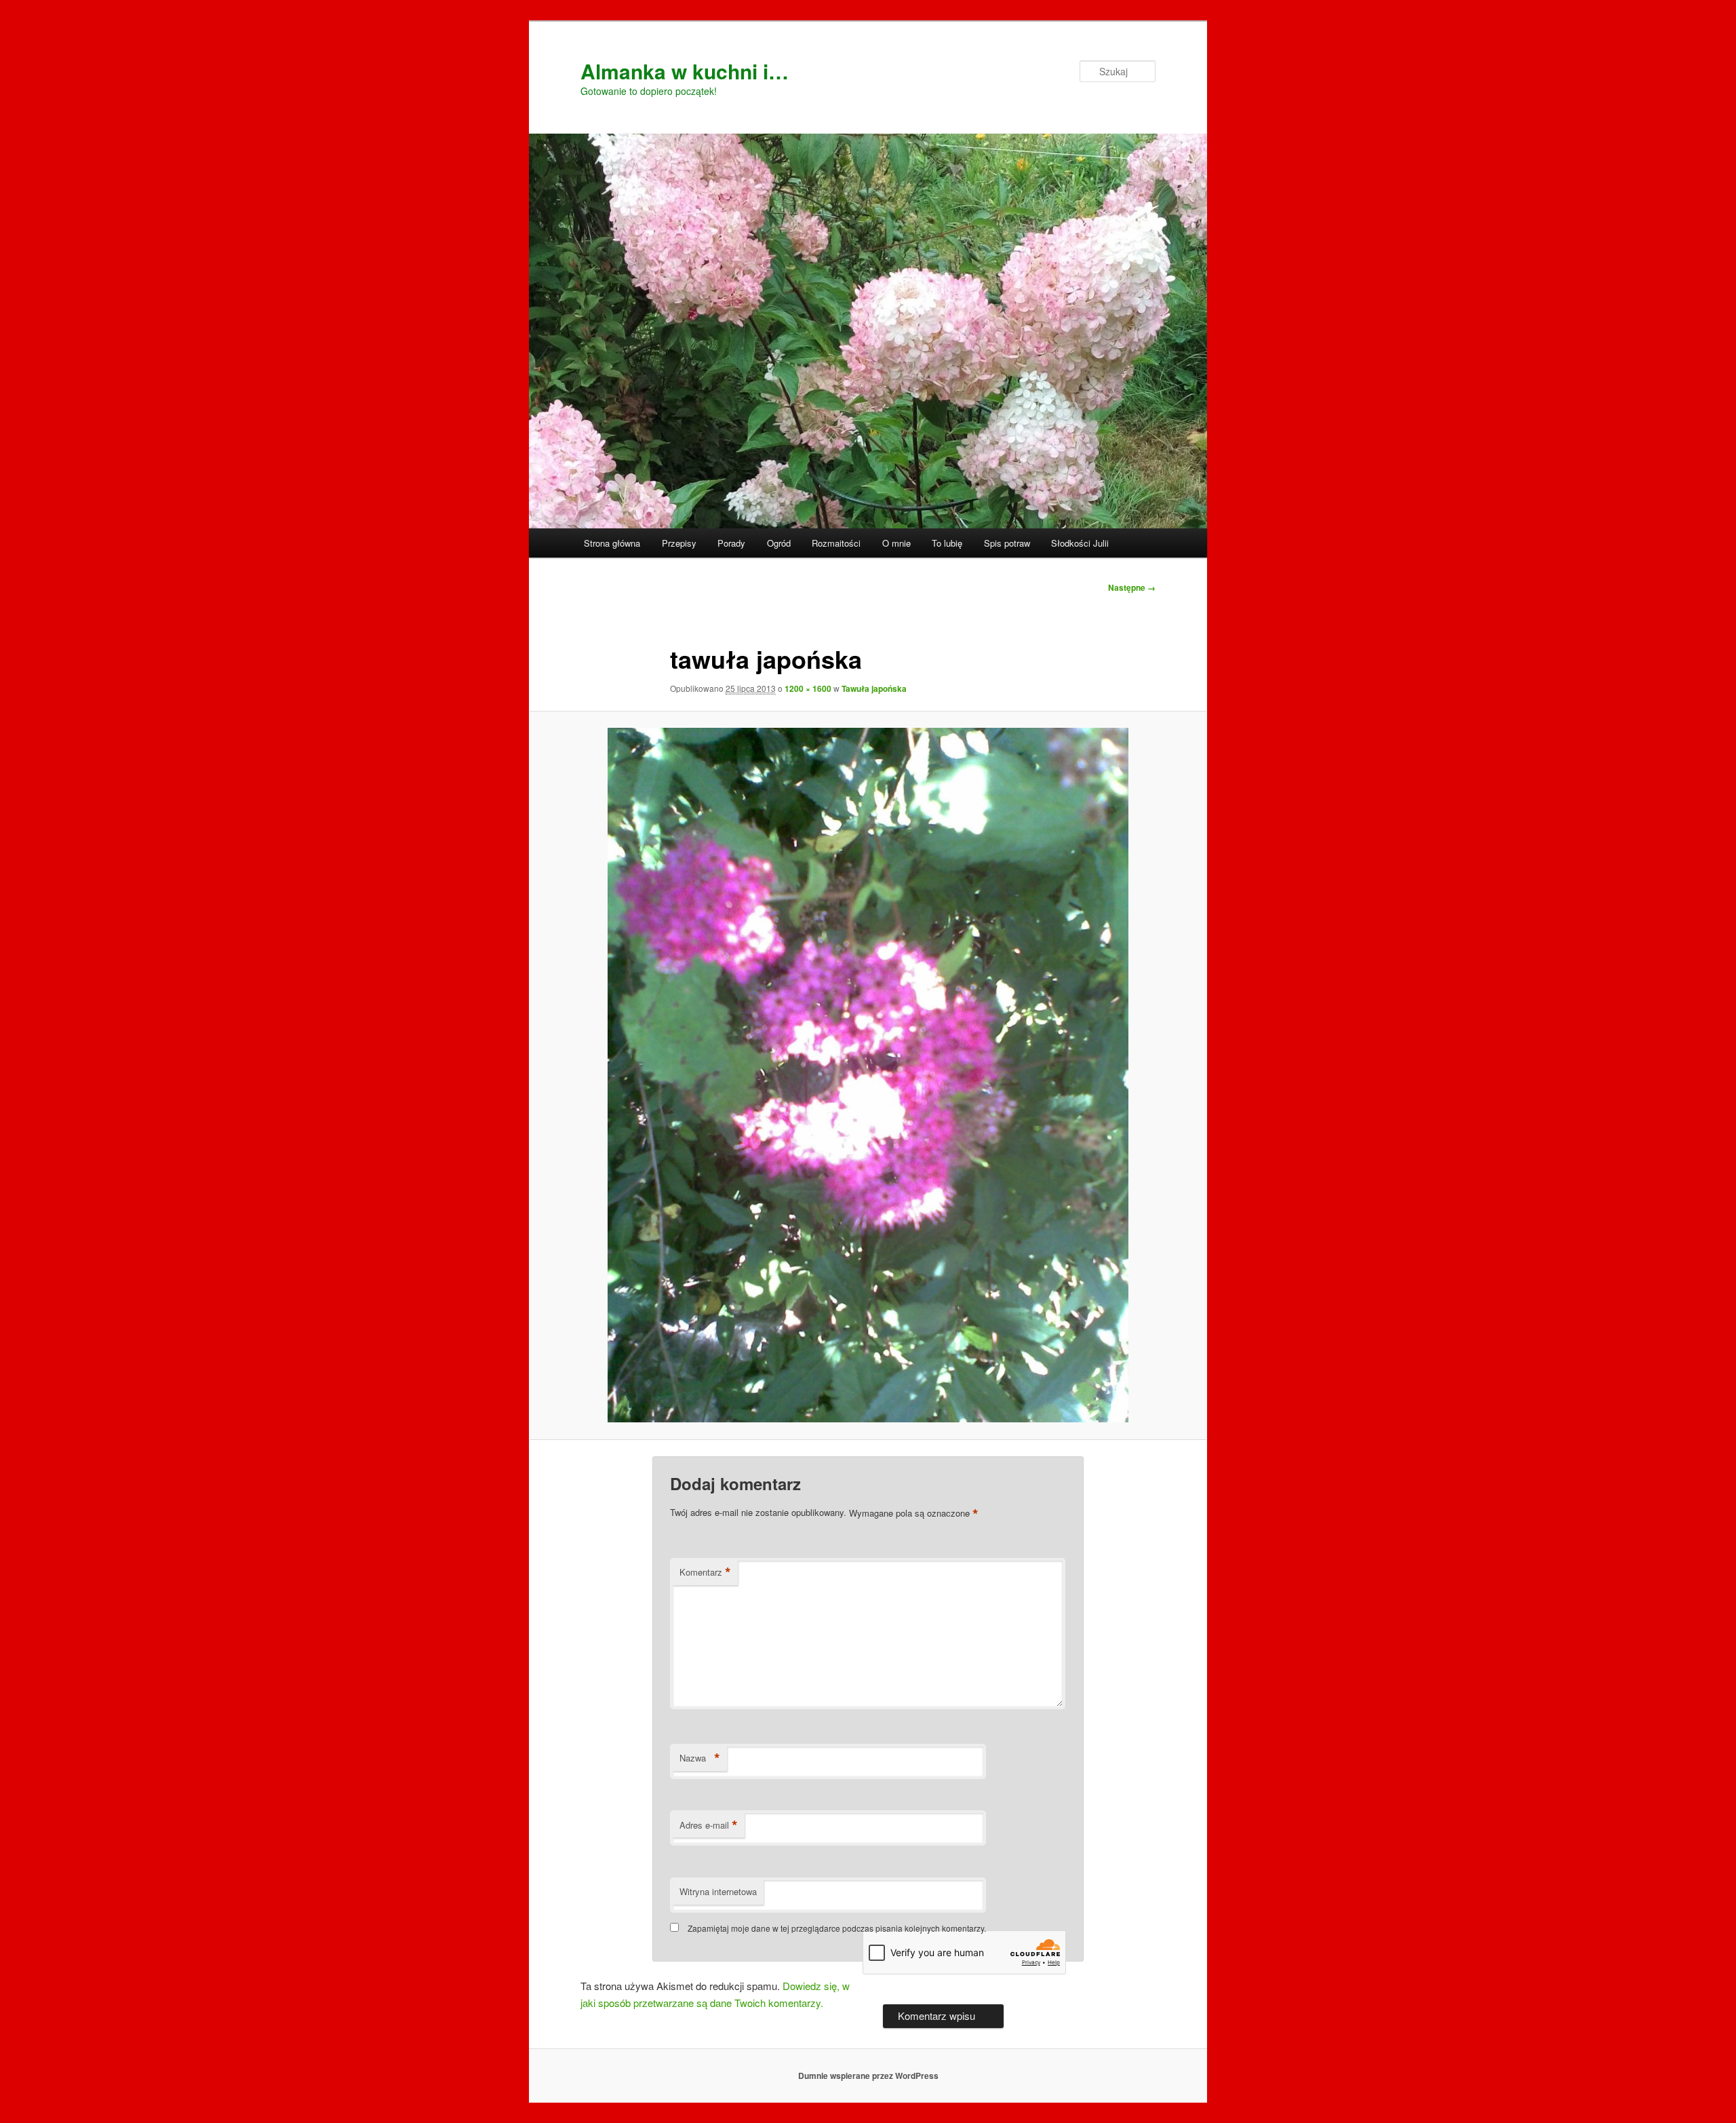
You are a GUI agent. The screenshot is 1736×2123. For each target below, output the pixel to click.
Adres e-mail (709, 1825)
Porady (731, 543)
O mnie (896, 543)
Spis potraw (1007, 543)
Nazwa (700, 1758)
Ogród (779, 543)
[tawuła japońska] (868, 1075)
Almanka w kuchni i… (685, 71)
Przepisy (679, 543)
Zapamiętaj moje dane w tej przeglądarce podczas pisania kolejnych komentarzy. (837, 1928)
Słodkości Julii (1080, 543)
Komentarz (705, 1572)
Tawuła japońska (874, 688)
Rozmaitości (836, 543)
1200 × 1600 (808, 688)
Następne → (1132, 587)
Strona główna (612, 543)
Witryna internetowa (718, 1891)
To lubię (947, 543)
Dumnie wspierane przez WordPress (868, 2076)
